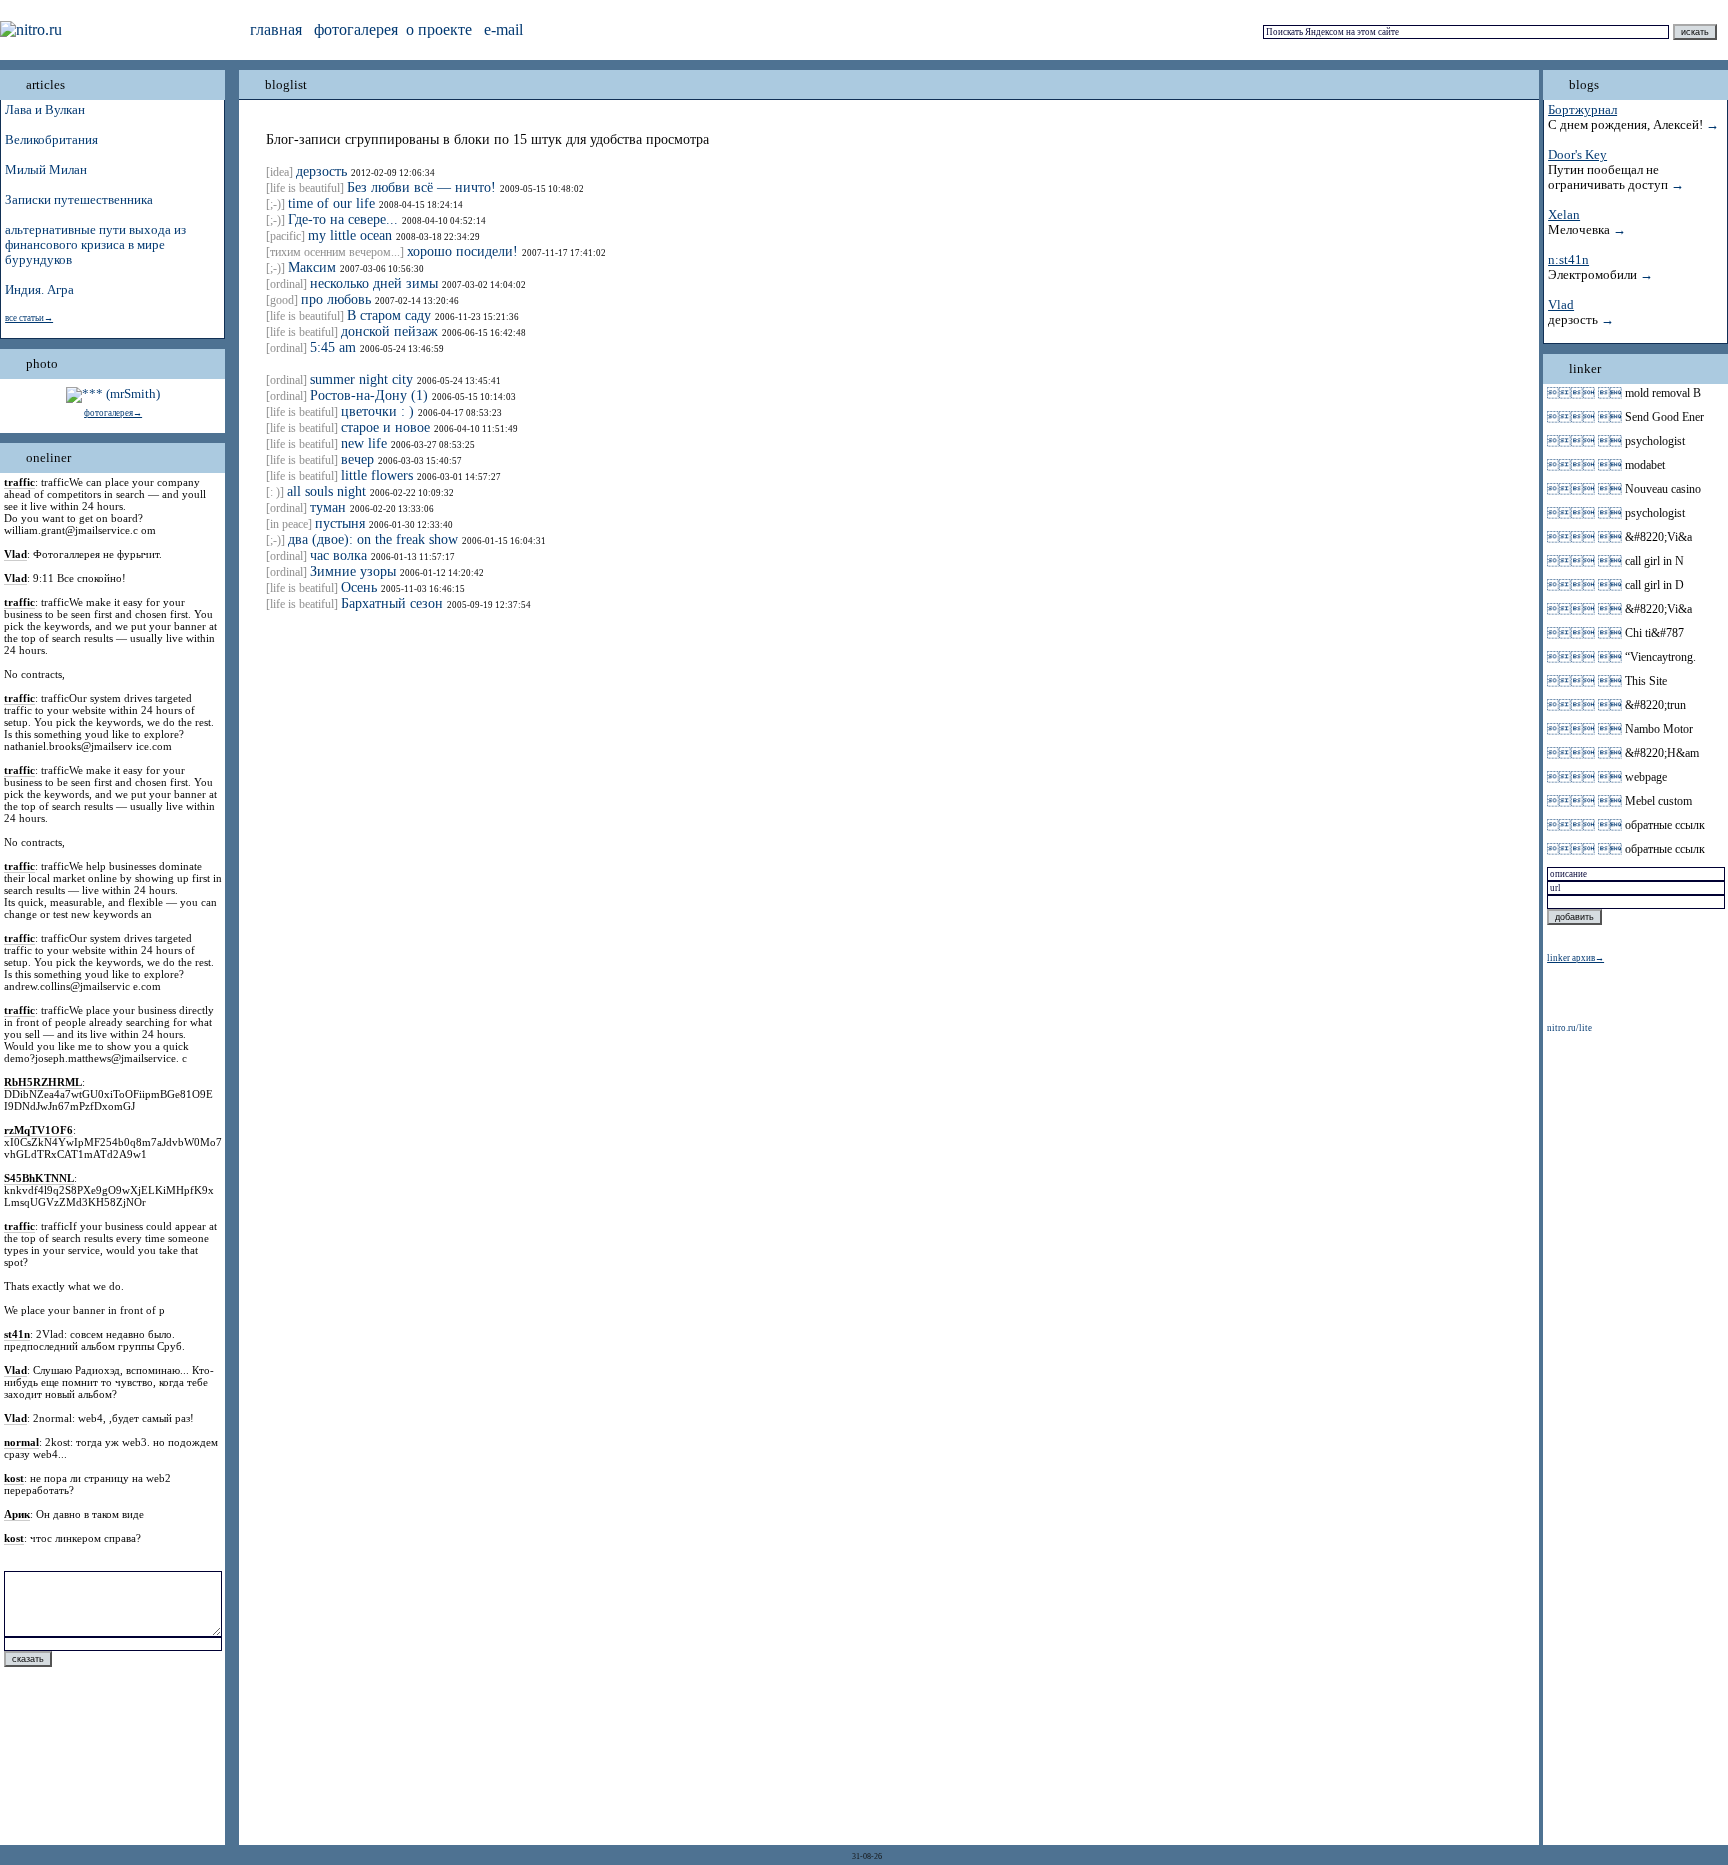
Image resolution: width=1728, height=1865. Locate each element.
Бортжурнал (1582, 110)
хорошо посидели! (462, 251)
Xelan (1564, 215)
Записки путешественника (79, 200)
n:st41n (1568, 260)
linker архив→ (1575, 958)
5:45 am (333, 347)
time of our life (331, 203)
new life (364, 443)
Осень (359, 587)
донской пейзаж (389, 331)
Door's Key (1577, 155)
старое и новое (385, 427)
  (1584, 393)
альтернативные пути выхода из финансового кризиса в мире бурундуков (95, 245)
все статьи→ (29, 318)
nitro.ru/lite (1569, 1028)
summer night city (361, 379)
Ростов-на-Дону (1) (369, 395)
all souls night (326, 491)
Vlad (1561, 305)
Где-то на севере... (343, 219)
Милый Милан (46, 170)
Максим (312, 267)
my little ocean (350, 235)
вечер (357, 459)
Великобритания (51, 140)
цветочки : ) (377, 411)
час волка (338, 555)
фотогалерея (356, 29)
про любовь (336, 299)
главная (276, 29)
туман (328, 507)
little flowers (377, 475)
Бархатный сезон (392, 603)
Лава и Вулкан (45, 110)
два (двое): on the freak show (373, 539)
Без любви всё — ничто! (421, 187)
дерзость (321, 171)
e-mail (503, 29)
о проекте (439, 29)
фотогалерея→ (113, 413)
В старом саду (389, 315)
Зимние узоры (353, 571)
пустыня (340, 523)
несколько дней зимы (374, 283)
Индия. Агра (39, 290)
